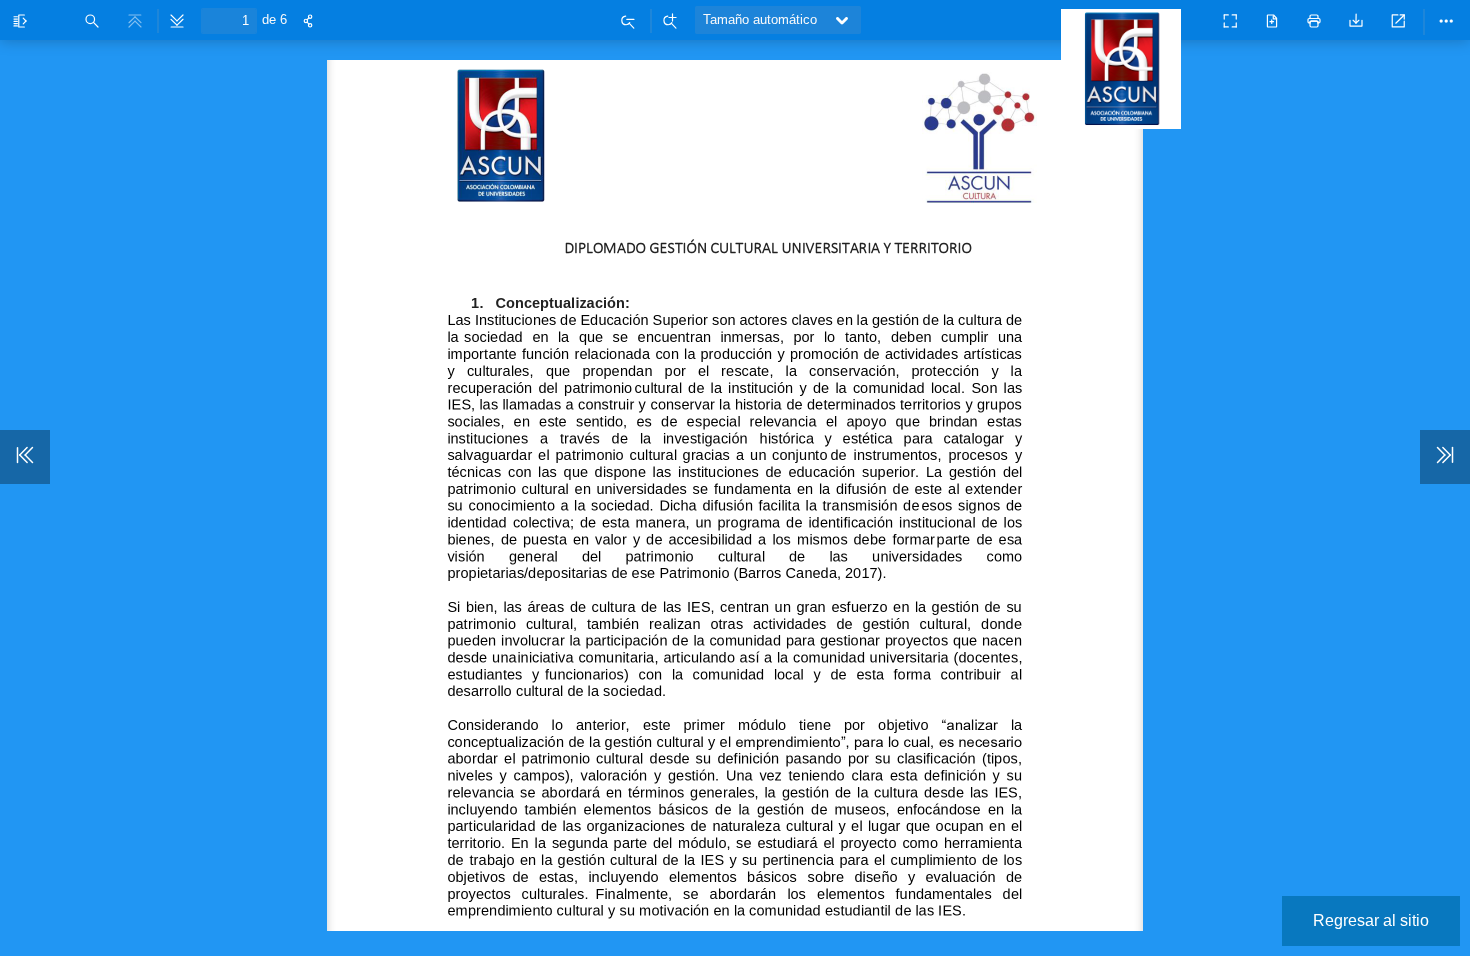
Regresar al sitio (1371, 920)
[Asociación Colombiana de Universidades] (1126, 119)
